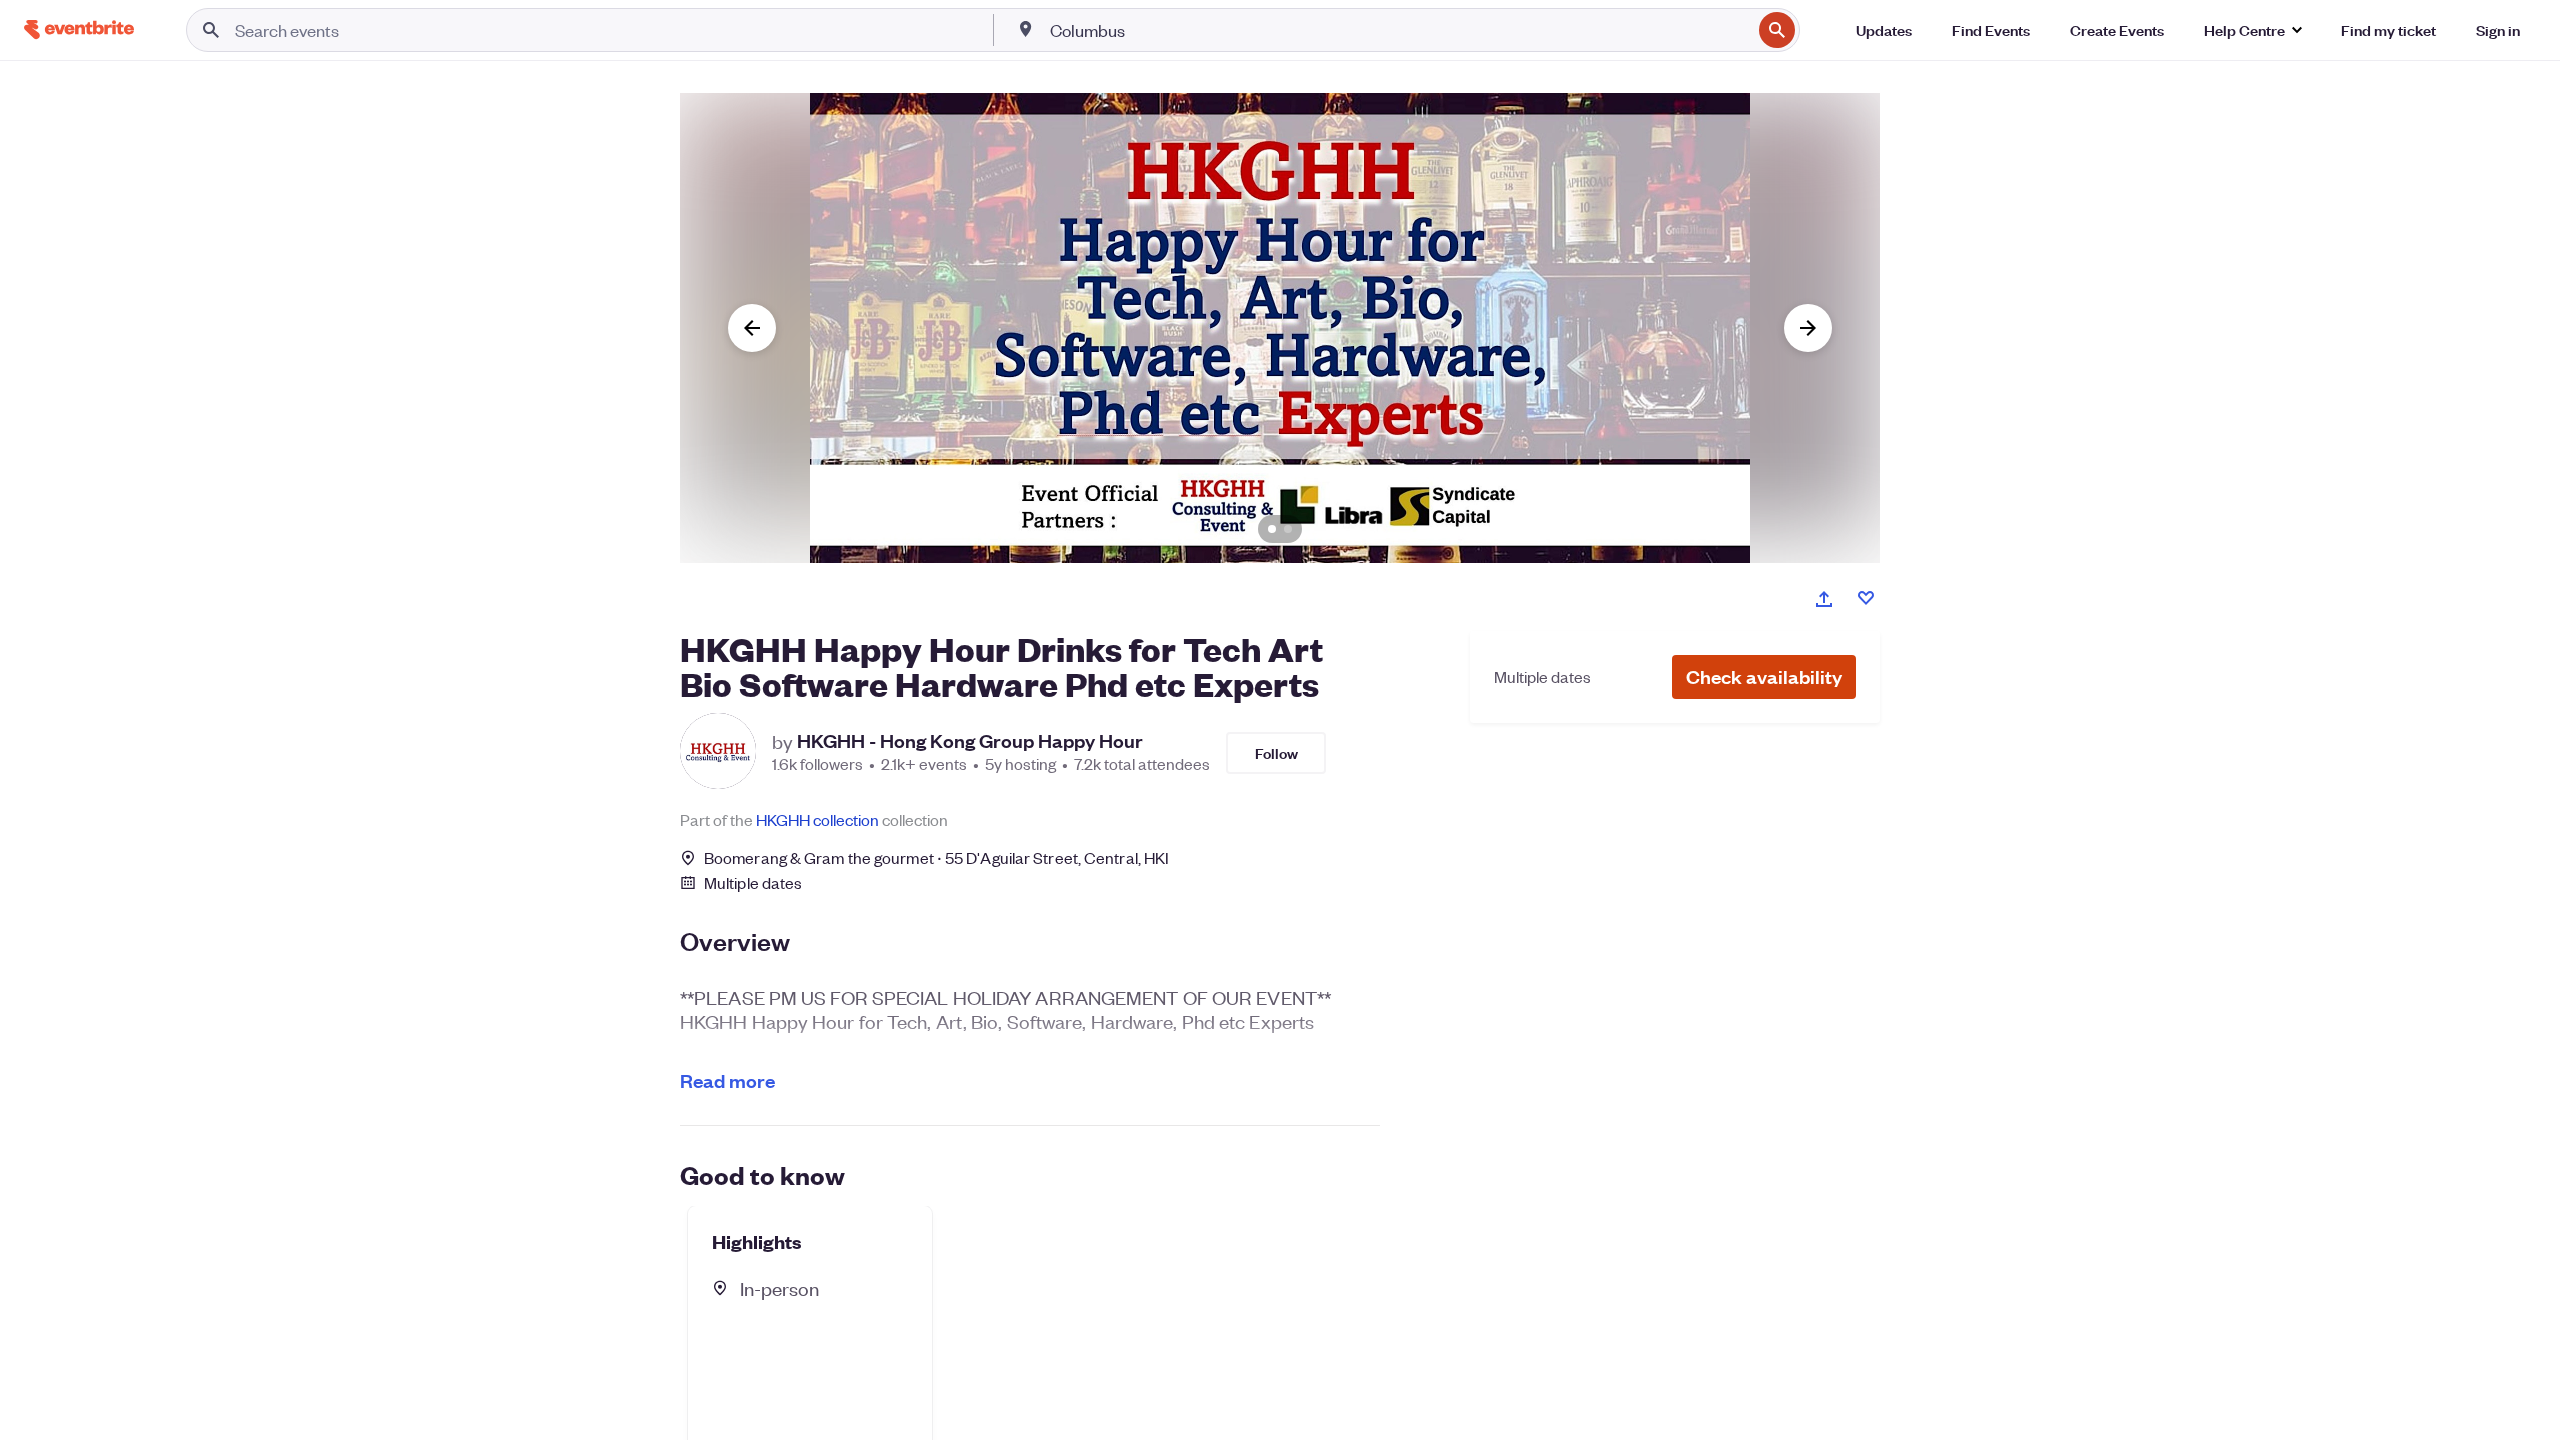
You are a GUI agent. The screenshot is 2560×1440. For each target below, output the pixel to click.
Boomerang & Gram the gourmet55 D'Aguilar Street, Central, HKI (936, 857)
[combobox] (1398, 30)
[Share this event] (1824, 599)
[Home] (79, 29)
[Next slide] (1808, 328)
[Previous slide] (752, 328)
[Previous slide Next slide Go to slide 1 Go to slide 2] (1280, 328)
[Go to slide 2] (1288, 529)
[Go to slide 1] (1272, 529)
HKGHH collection (817, 819)
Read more (727, 1080)
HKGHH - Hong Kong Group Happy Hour (970, 741)
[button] (1764, 677)
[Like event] (1866, 598)
